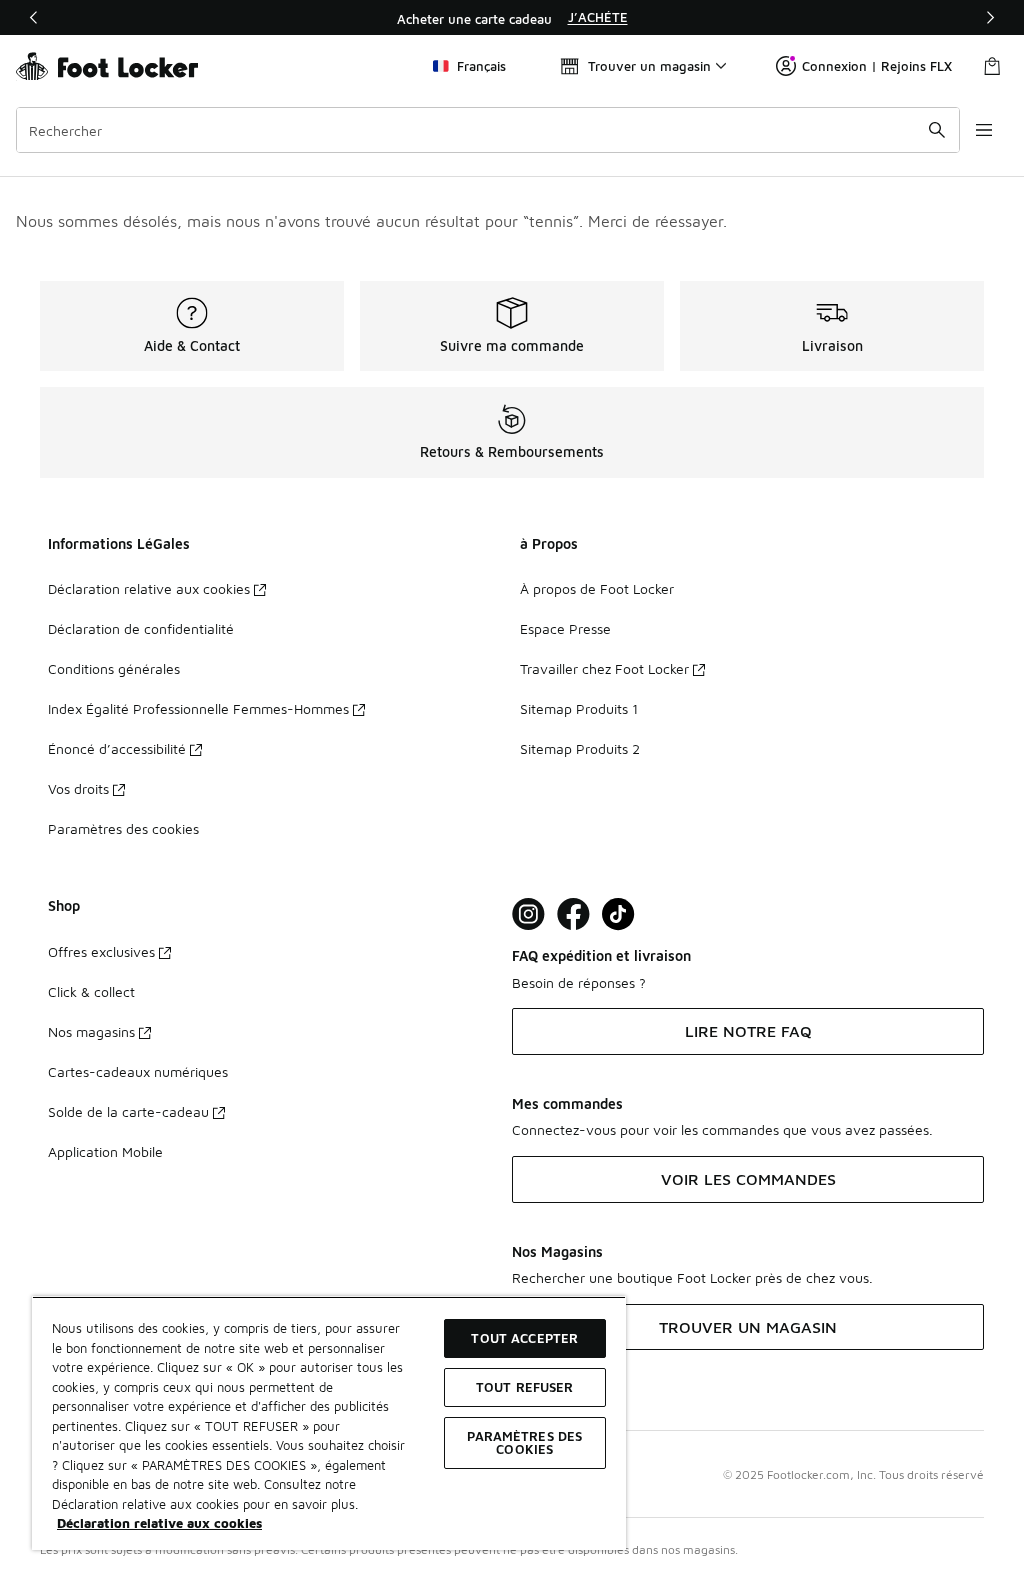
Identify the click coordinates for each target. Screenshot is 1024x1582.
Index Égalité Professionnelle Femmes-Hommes (198, 708)
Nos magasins (91, 1031)
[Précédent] (34, 17)
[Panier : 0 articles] (992, 66)
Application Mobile (105, 1151)
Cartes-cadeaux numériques (138, 1071)
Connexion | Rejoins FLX (877, 66)
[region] (512, 18)
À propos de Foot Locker (597, 588)
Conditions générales (114, 668)
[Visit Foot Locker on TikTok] (618, 914)
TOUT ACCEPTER (524, 1338)
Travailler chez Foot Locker (604, 668)
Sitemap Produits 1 (579, 708)
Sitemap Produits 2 (580, 748)
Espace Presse (565, 628)
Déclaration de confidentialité (141, 628)
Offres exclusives (101, 951)
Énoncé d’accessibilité (117, 748)
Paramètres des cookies (123, 828)
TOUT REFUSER (525, 1387)
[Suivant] (990, 17)
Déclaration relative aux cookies (149, 588)
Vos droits (78, 788)
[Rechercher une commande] (937, 130)
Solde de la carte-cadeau (128, 1111)
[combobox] (488, 130)
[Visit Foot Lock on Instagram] (528, 914)
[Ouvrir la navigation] (984, 130)
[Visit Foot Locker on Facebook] (573, 914)
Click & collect (91, 991)
